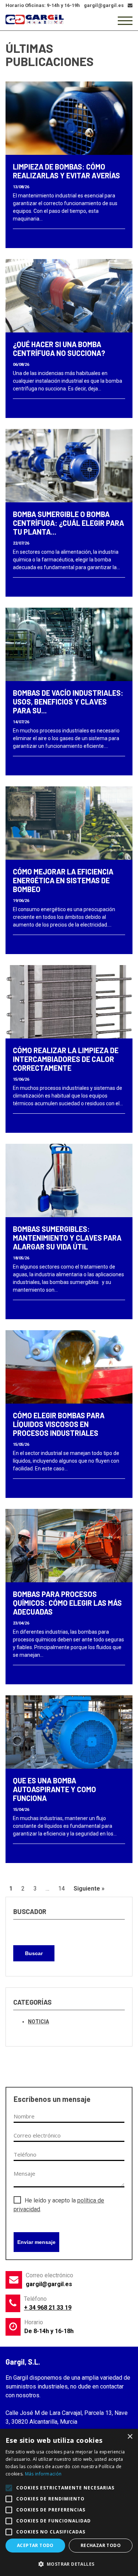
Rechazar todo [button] (101, 2545)
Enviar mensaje (36, 2242)
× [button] (130, 2437)
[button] (69, 2564)
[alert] (69, 2502)
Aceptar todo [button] (35, 2545)
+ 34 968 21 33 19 (48, 2308)
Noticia (38, 2022)
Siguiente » (89, 1889)
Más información (43, 2474)
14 (61, 1889)
